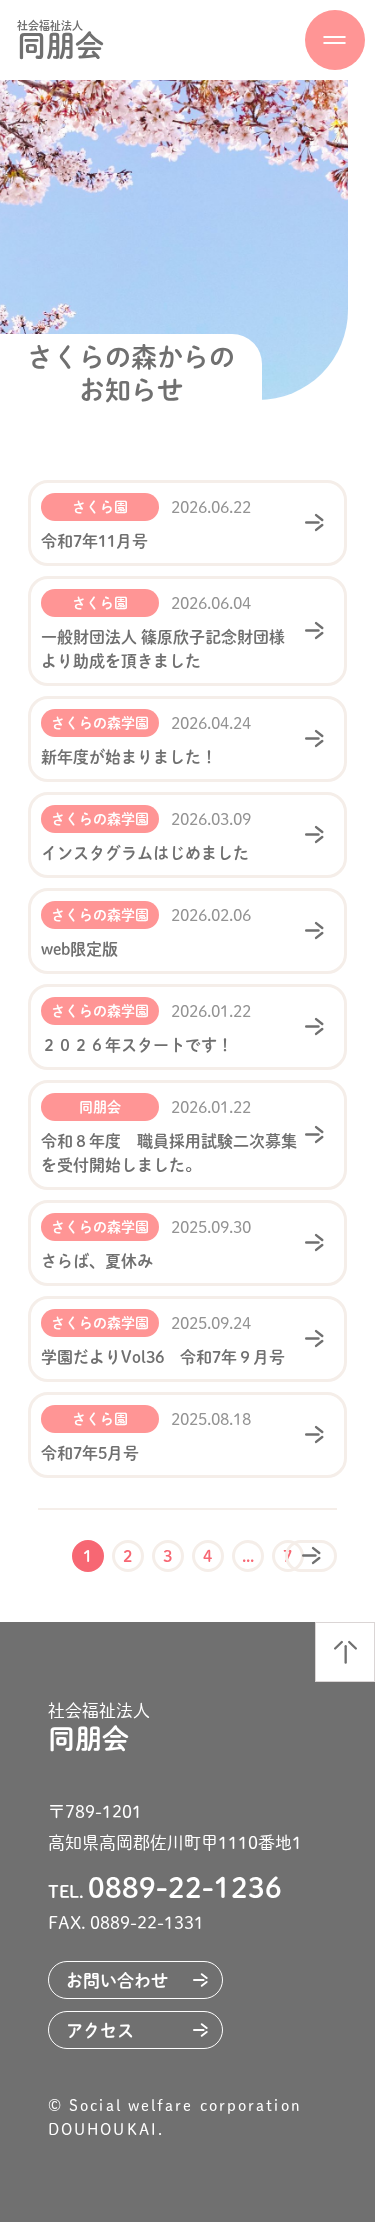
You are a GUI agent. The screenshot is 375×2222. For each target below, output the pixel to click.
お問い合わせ (117, 1980)
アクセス (100, 2030)
